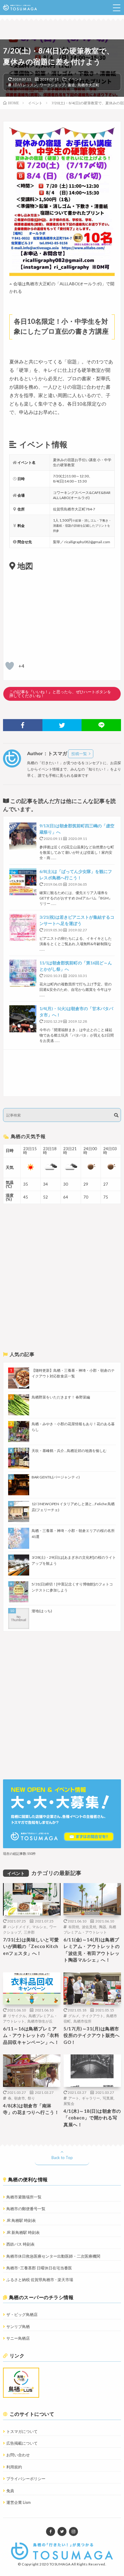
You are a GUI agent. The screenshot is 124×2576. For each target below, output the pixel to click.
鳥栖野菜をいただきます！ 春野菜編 (61, 1397)
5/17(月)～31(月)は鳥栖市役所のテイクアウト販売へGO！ (91, 2035)
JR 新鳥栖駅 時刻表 (23, 2232)
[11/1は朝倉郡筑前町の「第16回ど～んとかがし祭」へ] (23, 973)
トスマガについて (22, 2431)
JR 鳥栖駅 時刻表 (21, 2220)
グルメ (74, 2016)
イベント (75, 79)
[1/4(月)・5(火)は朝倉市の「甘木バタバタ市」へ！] (23, 1019)
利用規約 (14, 2467)
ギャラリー (91, 2098)
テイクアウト (93, 2016)
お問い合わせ (18, 2455)
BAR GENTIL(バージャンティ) (56, 1477)
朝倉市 (20, 2098)
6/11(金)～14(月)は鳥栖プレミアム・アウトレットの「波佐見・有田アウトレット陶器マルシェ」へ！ (91, 1950)
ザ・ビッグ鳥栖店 (22, 2314)
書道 (71, 85)
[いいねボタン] (10, 666)
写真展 (108, 2098)
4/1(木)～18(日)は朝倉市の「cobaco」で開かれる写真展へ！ (92, 2118)
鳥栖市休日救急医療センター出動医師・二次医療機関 (53, 2256)
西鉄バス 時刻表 (20, 2244)
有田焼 (74, 1927)
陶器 (103, 1927)
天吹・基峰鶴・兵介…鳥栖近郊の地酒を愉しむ (69, 1451)
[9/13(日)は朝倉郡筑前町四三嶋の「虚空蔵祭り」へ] (23, 836)
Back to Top (62, 2158)
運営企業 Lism (19, 2502)
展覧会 (69, 2103)
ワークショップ (52, 85)
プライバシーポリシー (26, 2479)
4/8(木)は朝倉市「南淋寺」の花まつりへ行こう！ (31, 2109)
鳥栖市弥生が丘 (40, 2021)
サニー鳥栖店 (18, 2338)
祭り (31, 2098)
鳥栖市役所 (82, 2021)
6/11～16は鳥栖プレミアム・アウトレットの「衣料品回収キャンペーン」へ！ (31, 2035)
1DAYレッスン (25, 85)
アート (74, 2098)
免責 (10, 2491)
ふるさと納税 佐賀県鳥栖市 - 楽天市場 (40, 2280)
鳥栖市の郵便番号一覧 (26, 2209)
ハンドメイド (19, 1927)
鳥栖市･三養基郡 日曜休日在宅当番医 (39, 2268)
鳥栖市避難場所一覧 (24, 2197)
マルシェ (39, 1927)
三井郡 (29, 1932)
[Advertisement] (62, 1073)
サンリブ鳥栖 (18, 2326)
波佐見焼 (89, 1927)
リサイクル (17, 2016)
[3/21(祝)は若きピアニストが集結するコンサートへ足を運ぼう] (23, 927)
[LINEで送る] (101, 725)
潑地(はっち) (42, 1611)
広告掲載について (22, 2443)
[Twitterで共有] (62, 725)
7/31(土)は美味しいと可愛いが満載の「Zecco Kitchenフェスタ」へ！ (31, 1946)
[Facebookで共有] (23, 725)
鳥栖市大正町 (88, 85)
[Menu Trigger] (116, 8)
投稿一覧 (79, 754)
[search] (116, 1115)
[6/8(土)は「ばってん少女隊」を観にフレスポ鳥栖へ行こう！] (23, 882)
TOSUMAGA (60, 2564)
